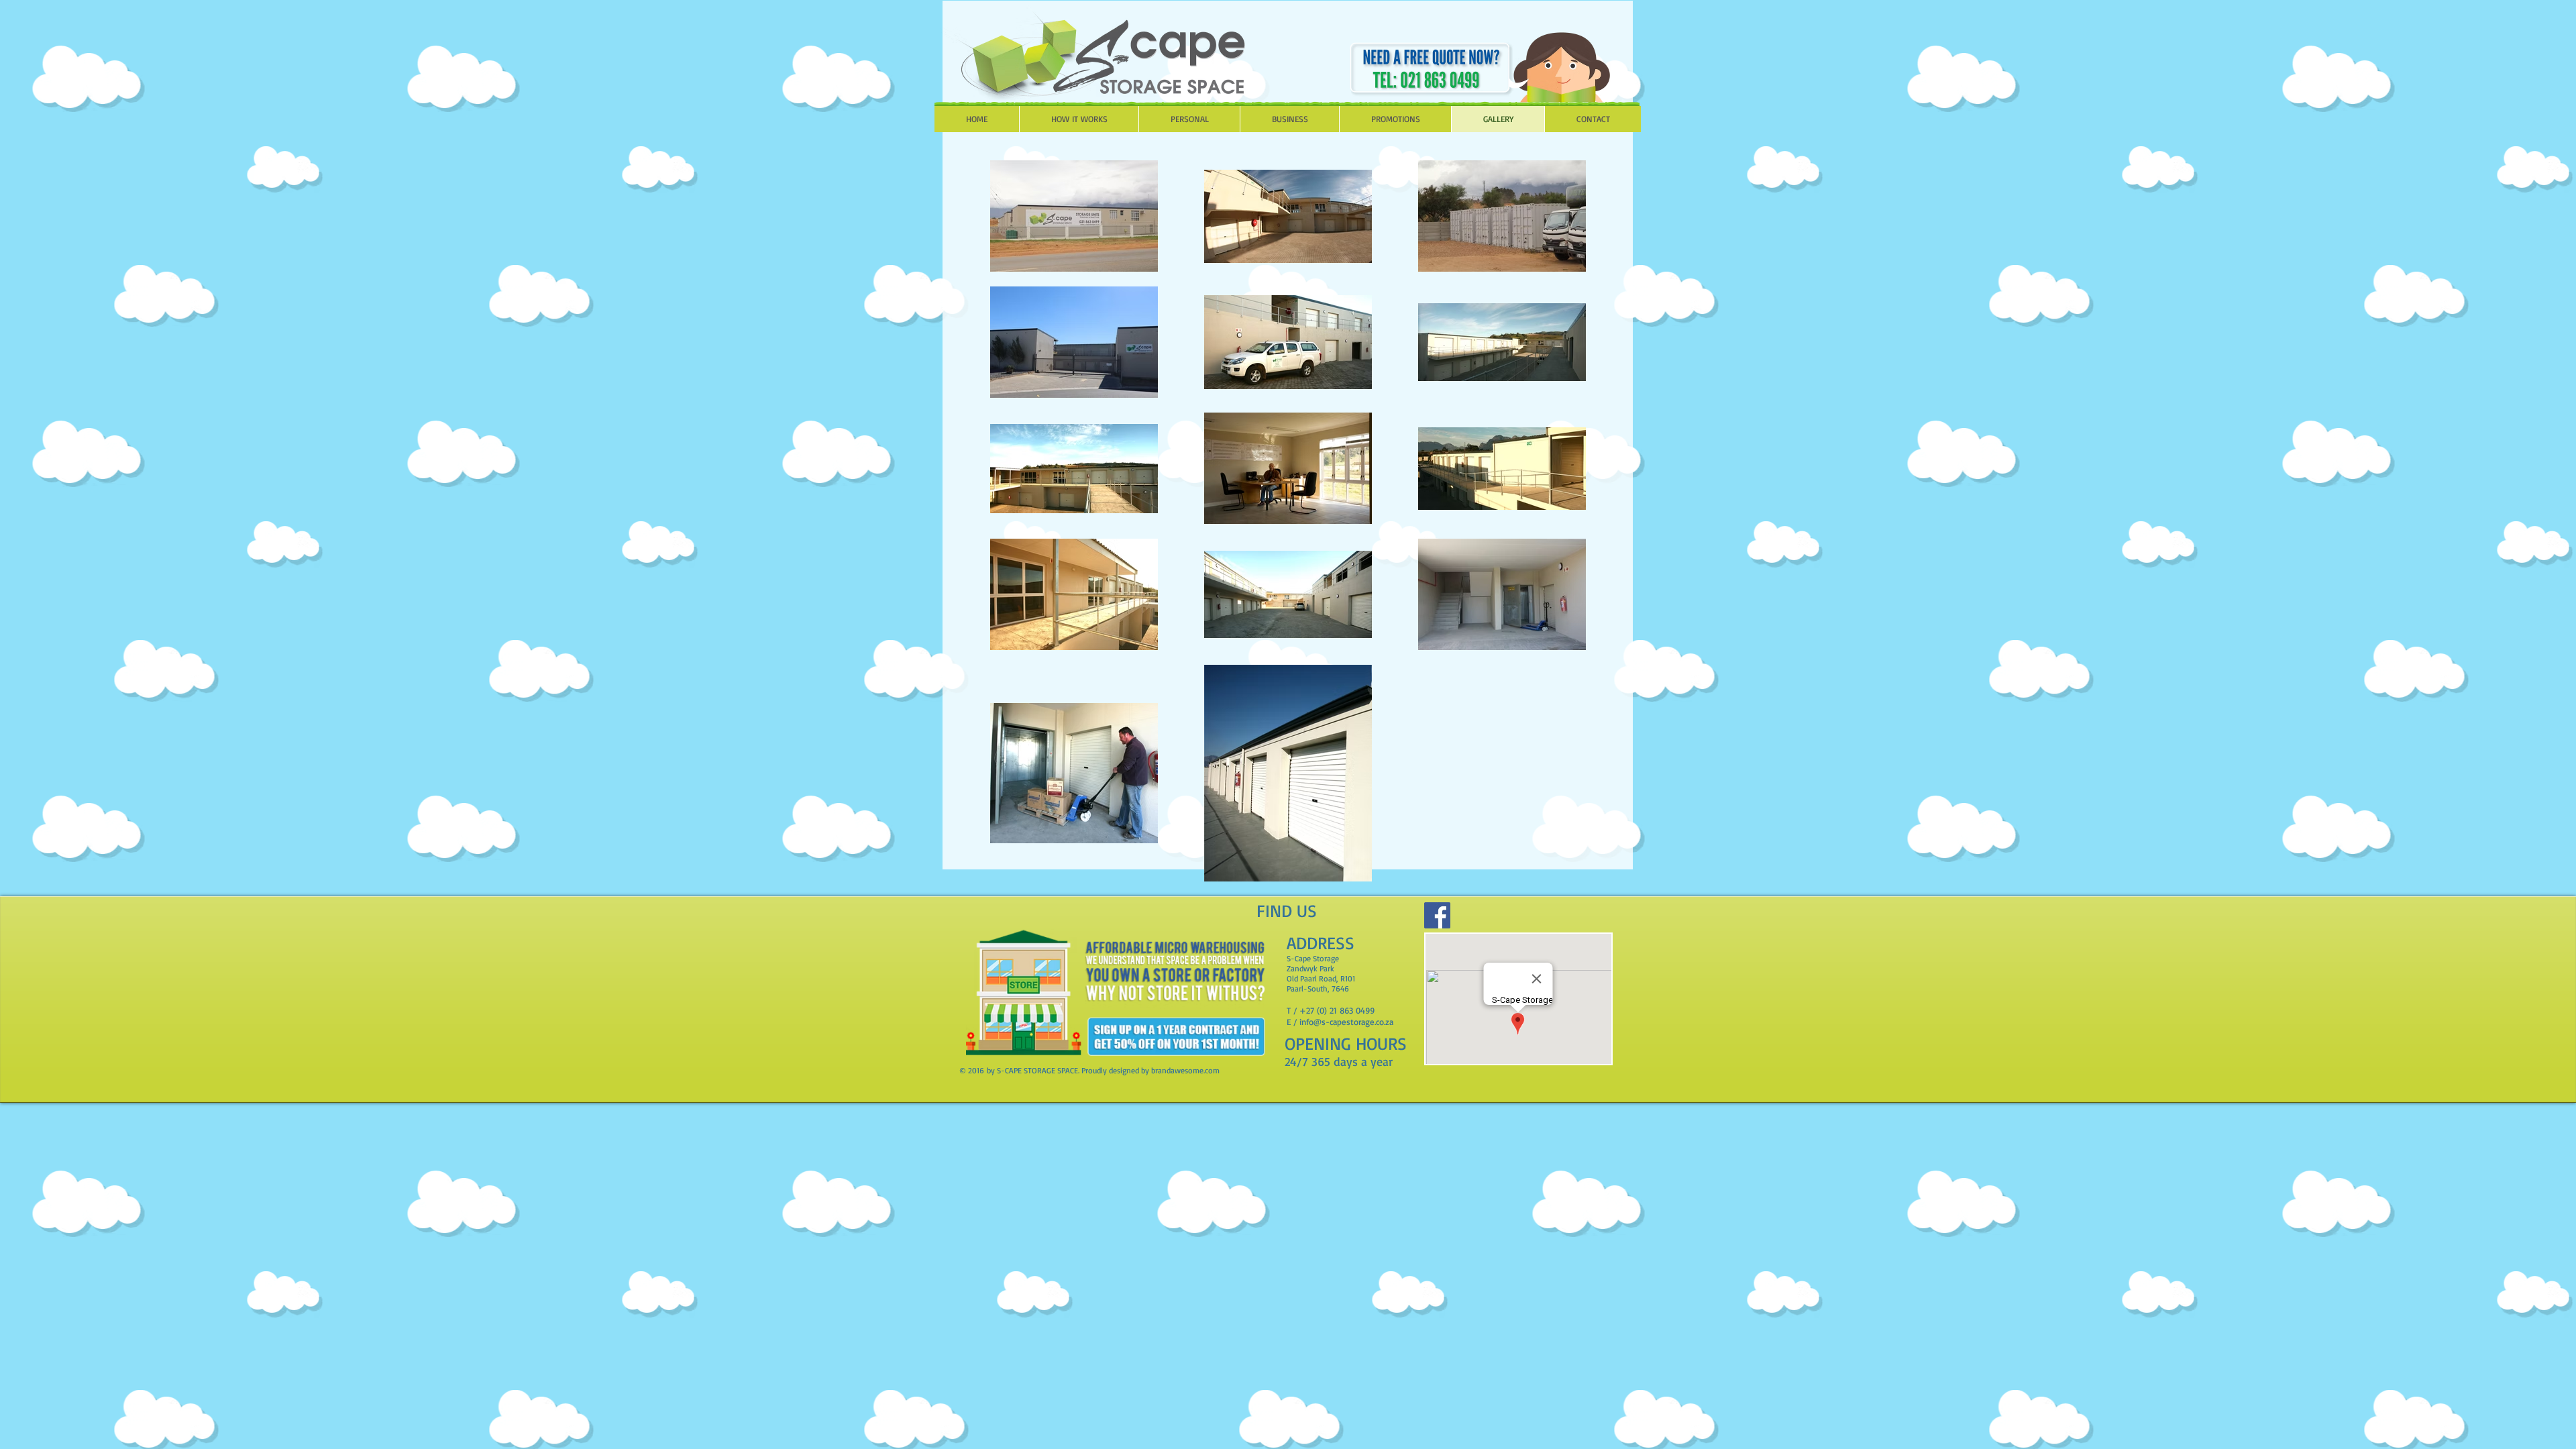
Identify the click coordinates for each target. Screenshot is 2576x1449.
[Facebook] (1437, 915)
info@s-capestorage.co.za (1346, 1022)
